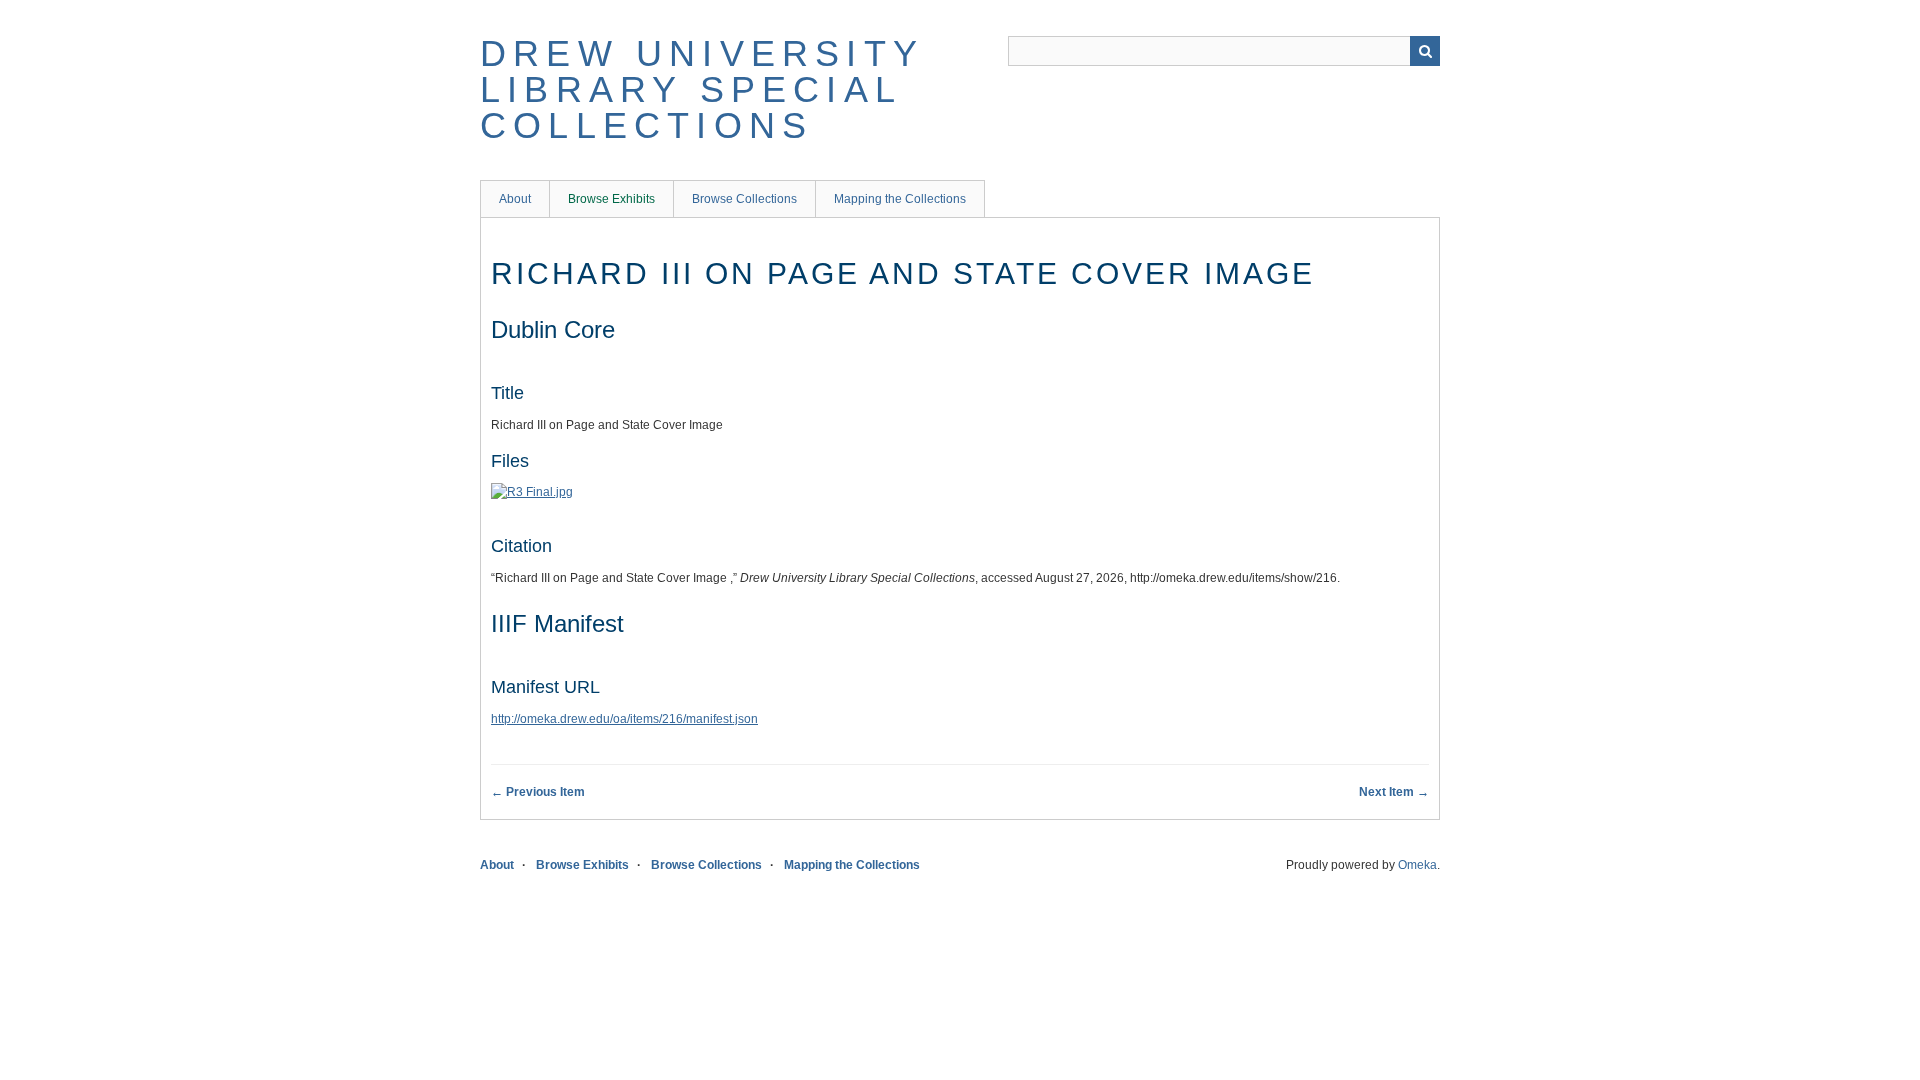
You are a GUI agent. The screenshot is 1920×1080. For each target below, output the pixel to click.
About (515, 199)
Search (1425, 51)
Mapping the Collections (900, 199)
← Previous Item (538, 792)
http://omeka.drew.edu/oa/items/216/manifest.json (624, 719)
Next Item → (1394, 792)
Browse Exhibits (611, 199)
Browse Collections (744, 199)
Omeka (1417, 865)
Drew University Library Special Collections (701, 89)
